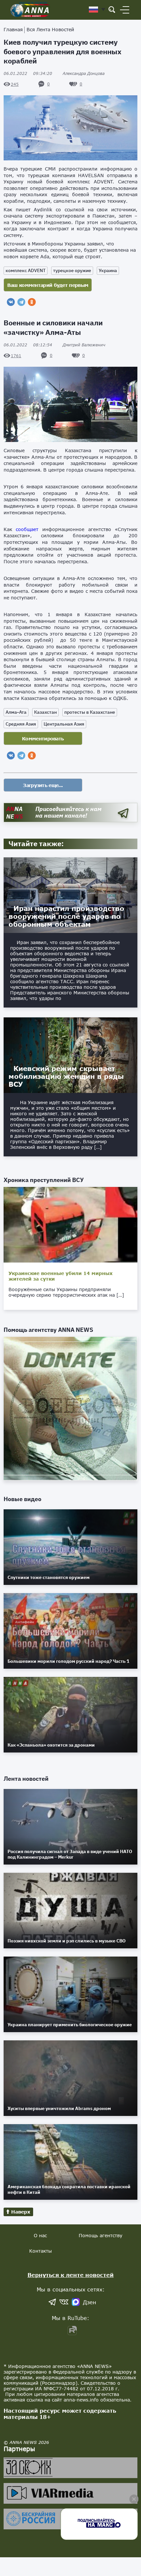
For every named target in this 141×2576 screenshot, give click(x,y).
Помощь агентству (101, 2235)
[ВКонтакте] (11, 302)
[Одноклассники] (32, 302)
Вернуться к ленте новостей (71, 2275)
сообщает (27, 529)
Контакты (40, 2251)
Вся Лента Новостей (50, 29)
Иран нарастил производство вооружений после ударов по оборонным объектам (66, 916)
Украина (108, 270)
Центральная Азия (64, 724)
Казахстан (45, 712)
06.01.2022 (28, 73)
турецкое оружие (72, 270)
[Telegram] (21, 302)
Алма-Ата (16, 712)
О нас (40, 2235)
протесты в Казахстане (90, 712)
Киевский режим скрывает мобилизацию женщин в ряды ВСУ (66, 1076)
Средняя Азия (21, 724)
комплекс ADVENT (26, 270)
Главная (13, 29)
